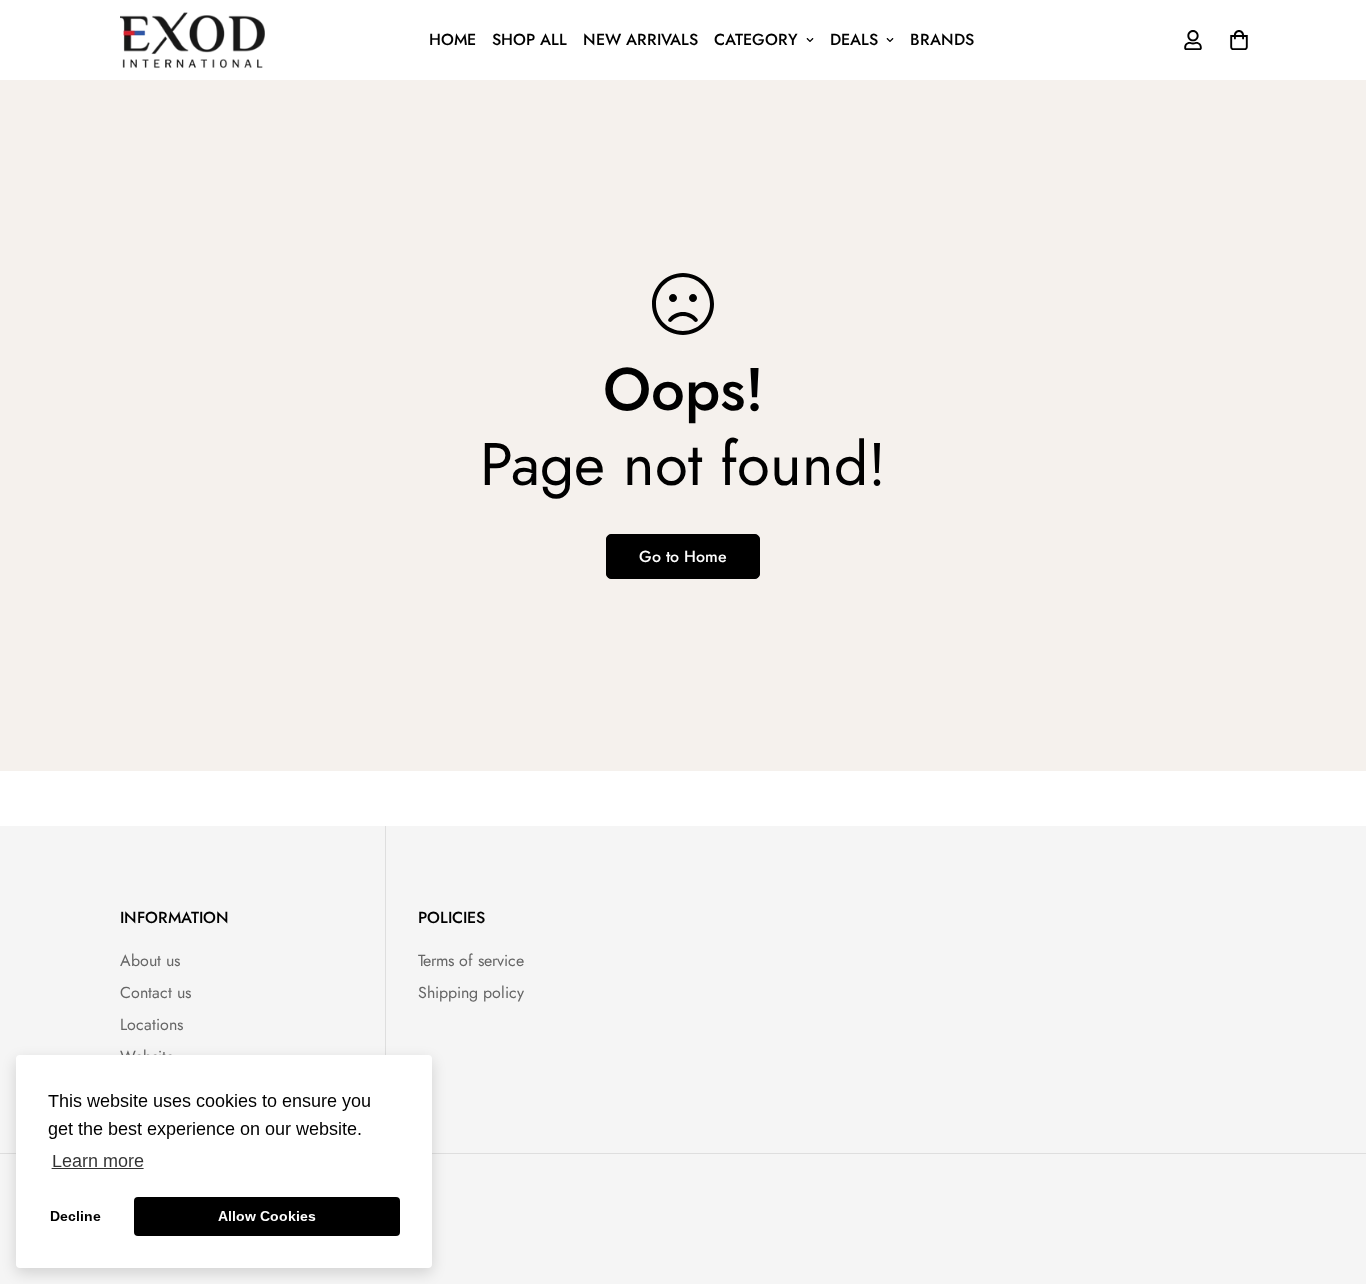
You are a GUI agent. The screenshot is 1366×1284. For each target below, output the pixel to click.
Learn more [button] (98, 1161)
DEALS (854, 39)
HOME (452, 39)
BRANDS (942, 39)
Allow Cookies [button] (267, 1216)
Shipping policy (471, 992)
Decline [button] (75, 1216)
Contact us (155, 992)
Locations (151, 1024)
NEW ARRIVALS (640, 39)
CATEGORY (756, 39)
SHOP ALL (529, 39)
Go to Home (683, 556)
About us (150, 960)
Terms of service (471, 960)
